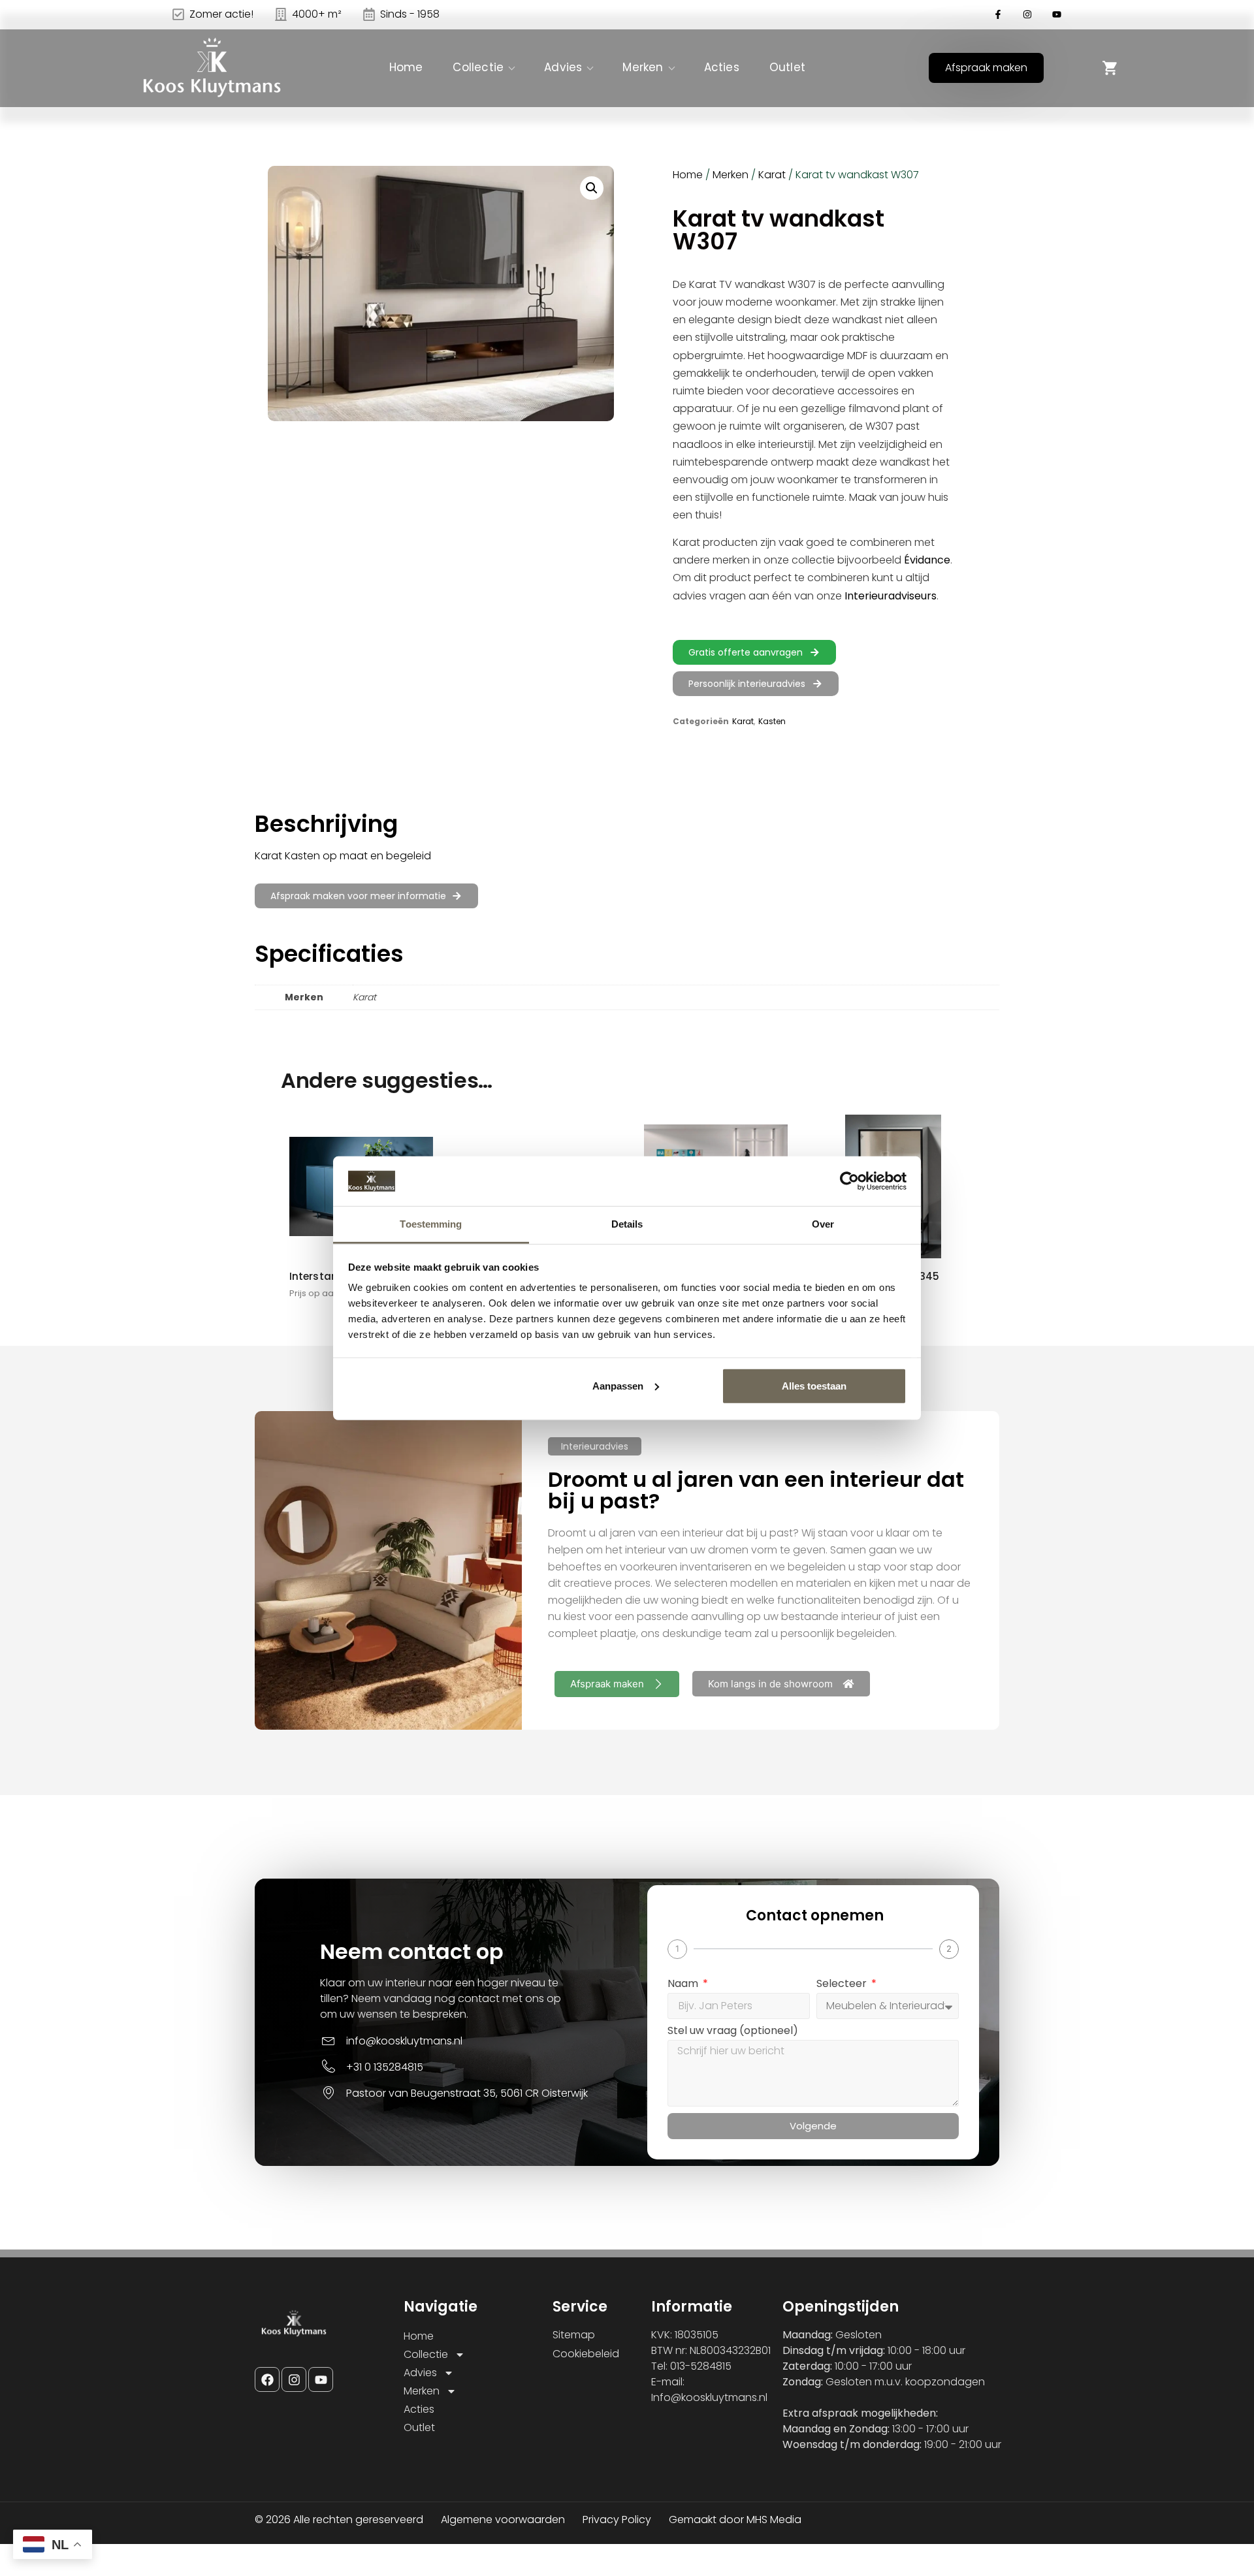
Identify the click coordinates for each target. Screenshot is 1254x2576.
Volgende (813, 2126)
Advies (563, 67)
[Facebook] (267, 2379)
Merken (643, 67)
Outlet (787, 67)
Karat (772, 175)
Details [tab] (627, 1224)
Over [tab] (823, 1224)
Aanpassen (618, 1386)
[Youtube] (321, 2379)
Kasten (772, 721)
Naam (684, 1985)
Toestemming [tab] (431, 1224)
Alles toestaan (814, 1386)
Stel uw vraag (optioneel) (733, 2032)
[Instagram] (294, 2379)
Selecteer (843, 1985)
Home (406, 67)
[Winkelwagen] (1110, 68)
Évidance (927, 560)
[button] (592, 188)
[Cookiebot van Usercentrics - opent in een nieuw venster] (849, 1181)
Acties (722, 67)
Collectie (478, 67)
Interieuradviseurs (891, 596)
